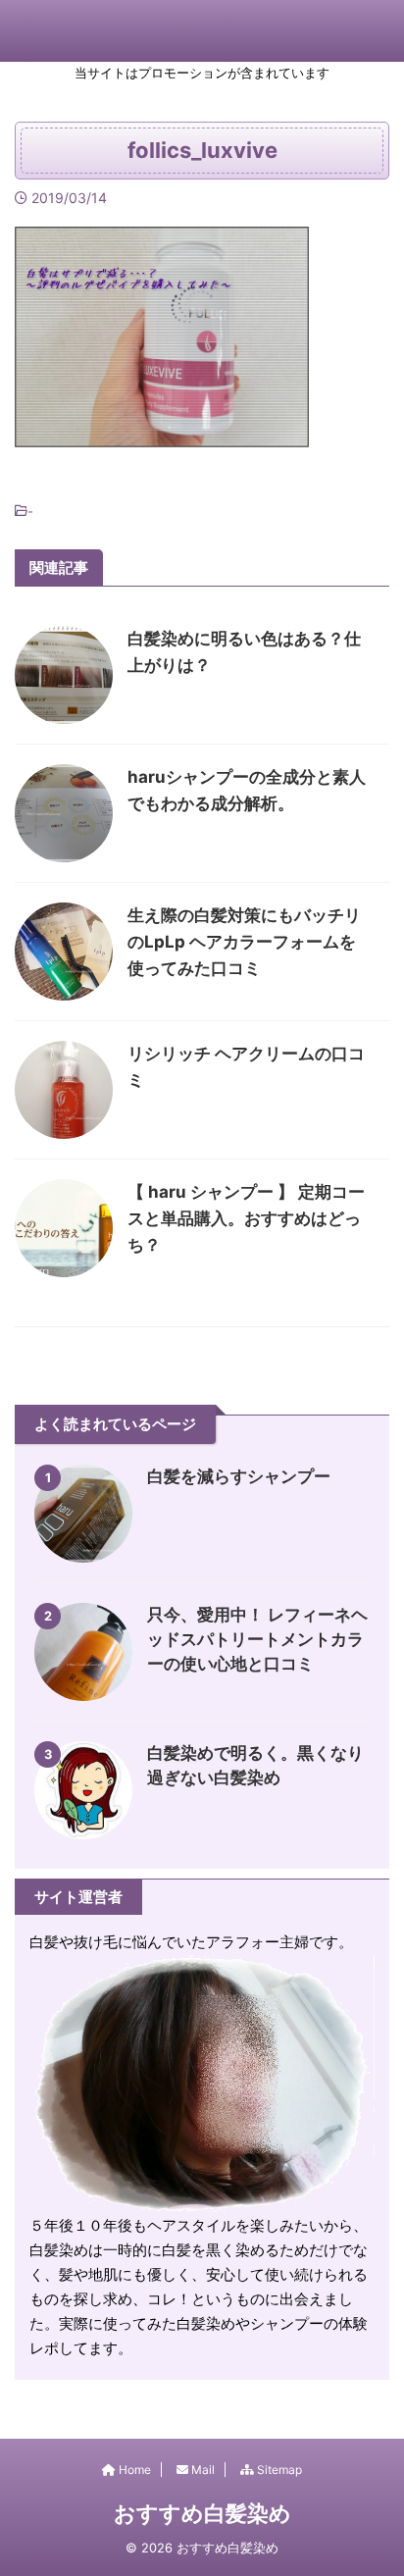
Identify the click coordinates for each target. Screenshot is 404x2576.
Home (133, 2470)
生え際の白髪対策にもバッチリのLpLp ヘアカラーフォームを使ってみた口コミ (244, 942)
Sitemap (278, 2470)
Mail (202, 2470)
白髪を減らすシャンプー (239, 1476)
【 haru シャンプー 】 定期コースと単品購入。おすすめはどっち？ (246, 1218)
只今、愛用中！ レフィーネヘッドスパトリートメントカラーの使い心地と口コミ (257, 1639)
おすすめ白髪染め (202, 2513)
